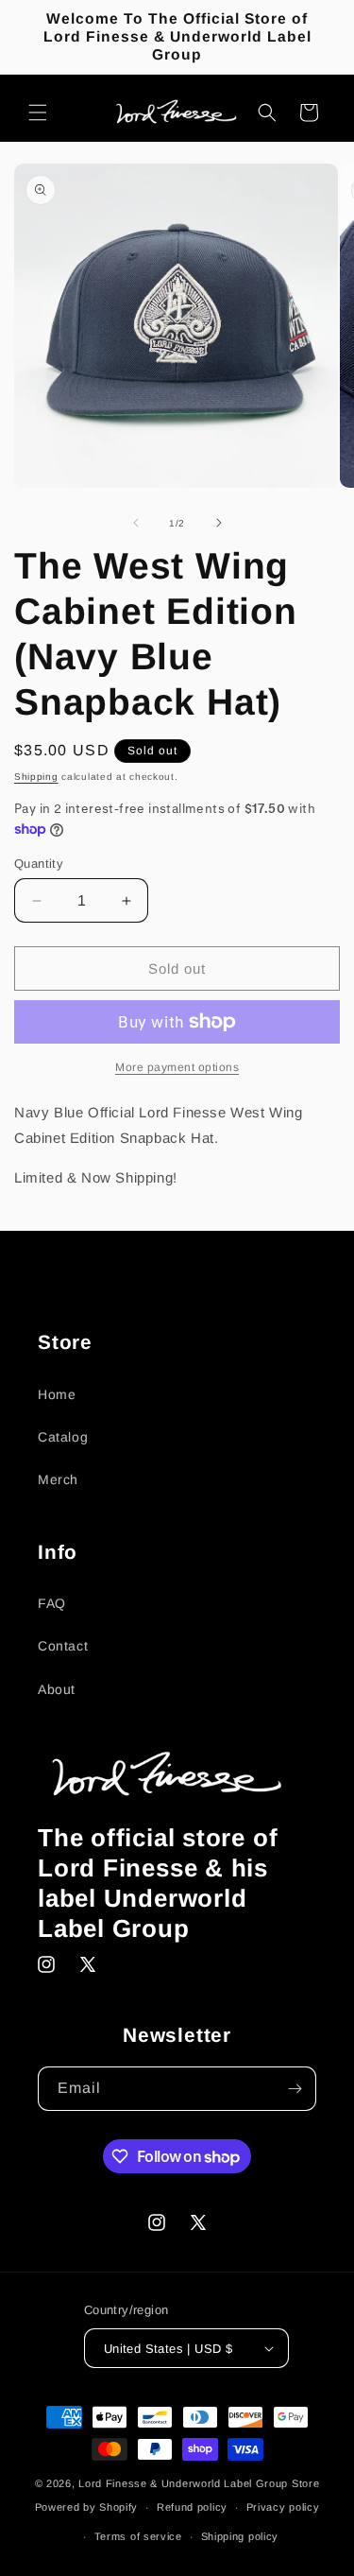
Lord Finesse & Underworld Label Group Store (199, 2483)
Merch (58, 1479)
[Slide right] (219, 523)
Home (57, 1394)
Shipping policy (240, 2536)
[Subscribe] (295, 2089)
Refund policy (192, 2507)
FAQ (52, 1603)
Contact (63, 1646)
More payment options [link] (177, 1067)
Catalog (63, 1437)
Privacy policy (283, 2507)
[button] (38, 112)
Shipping (36, 777)
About (57, 1689)
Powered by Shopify (87, 2507)
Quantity (39, 864)
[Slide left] (136, 523)
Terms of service (138, 2536)
